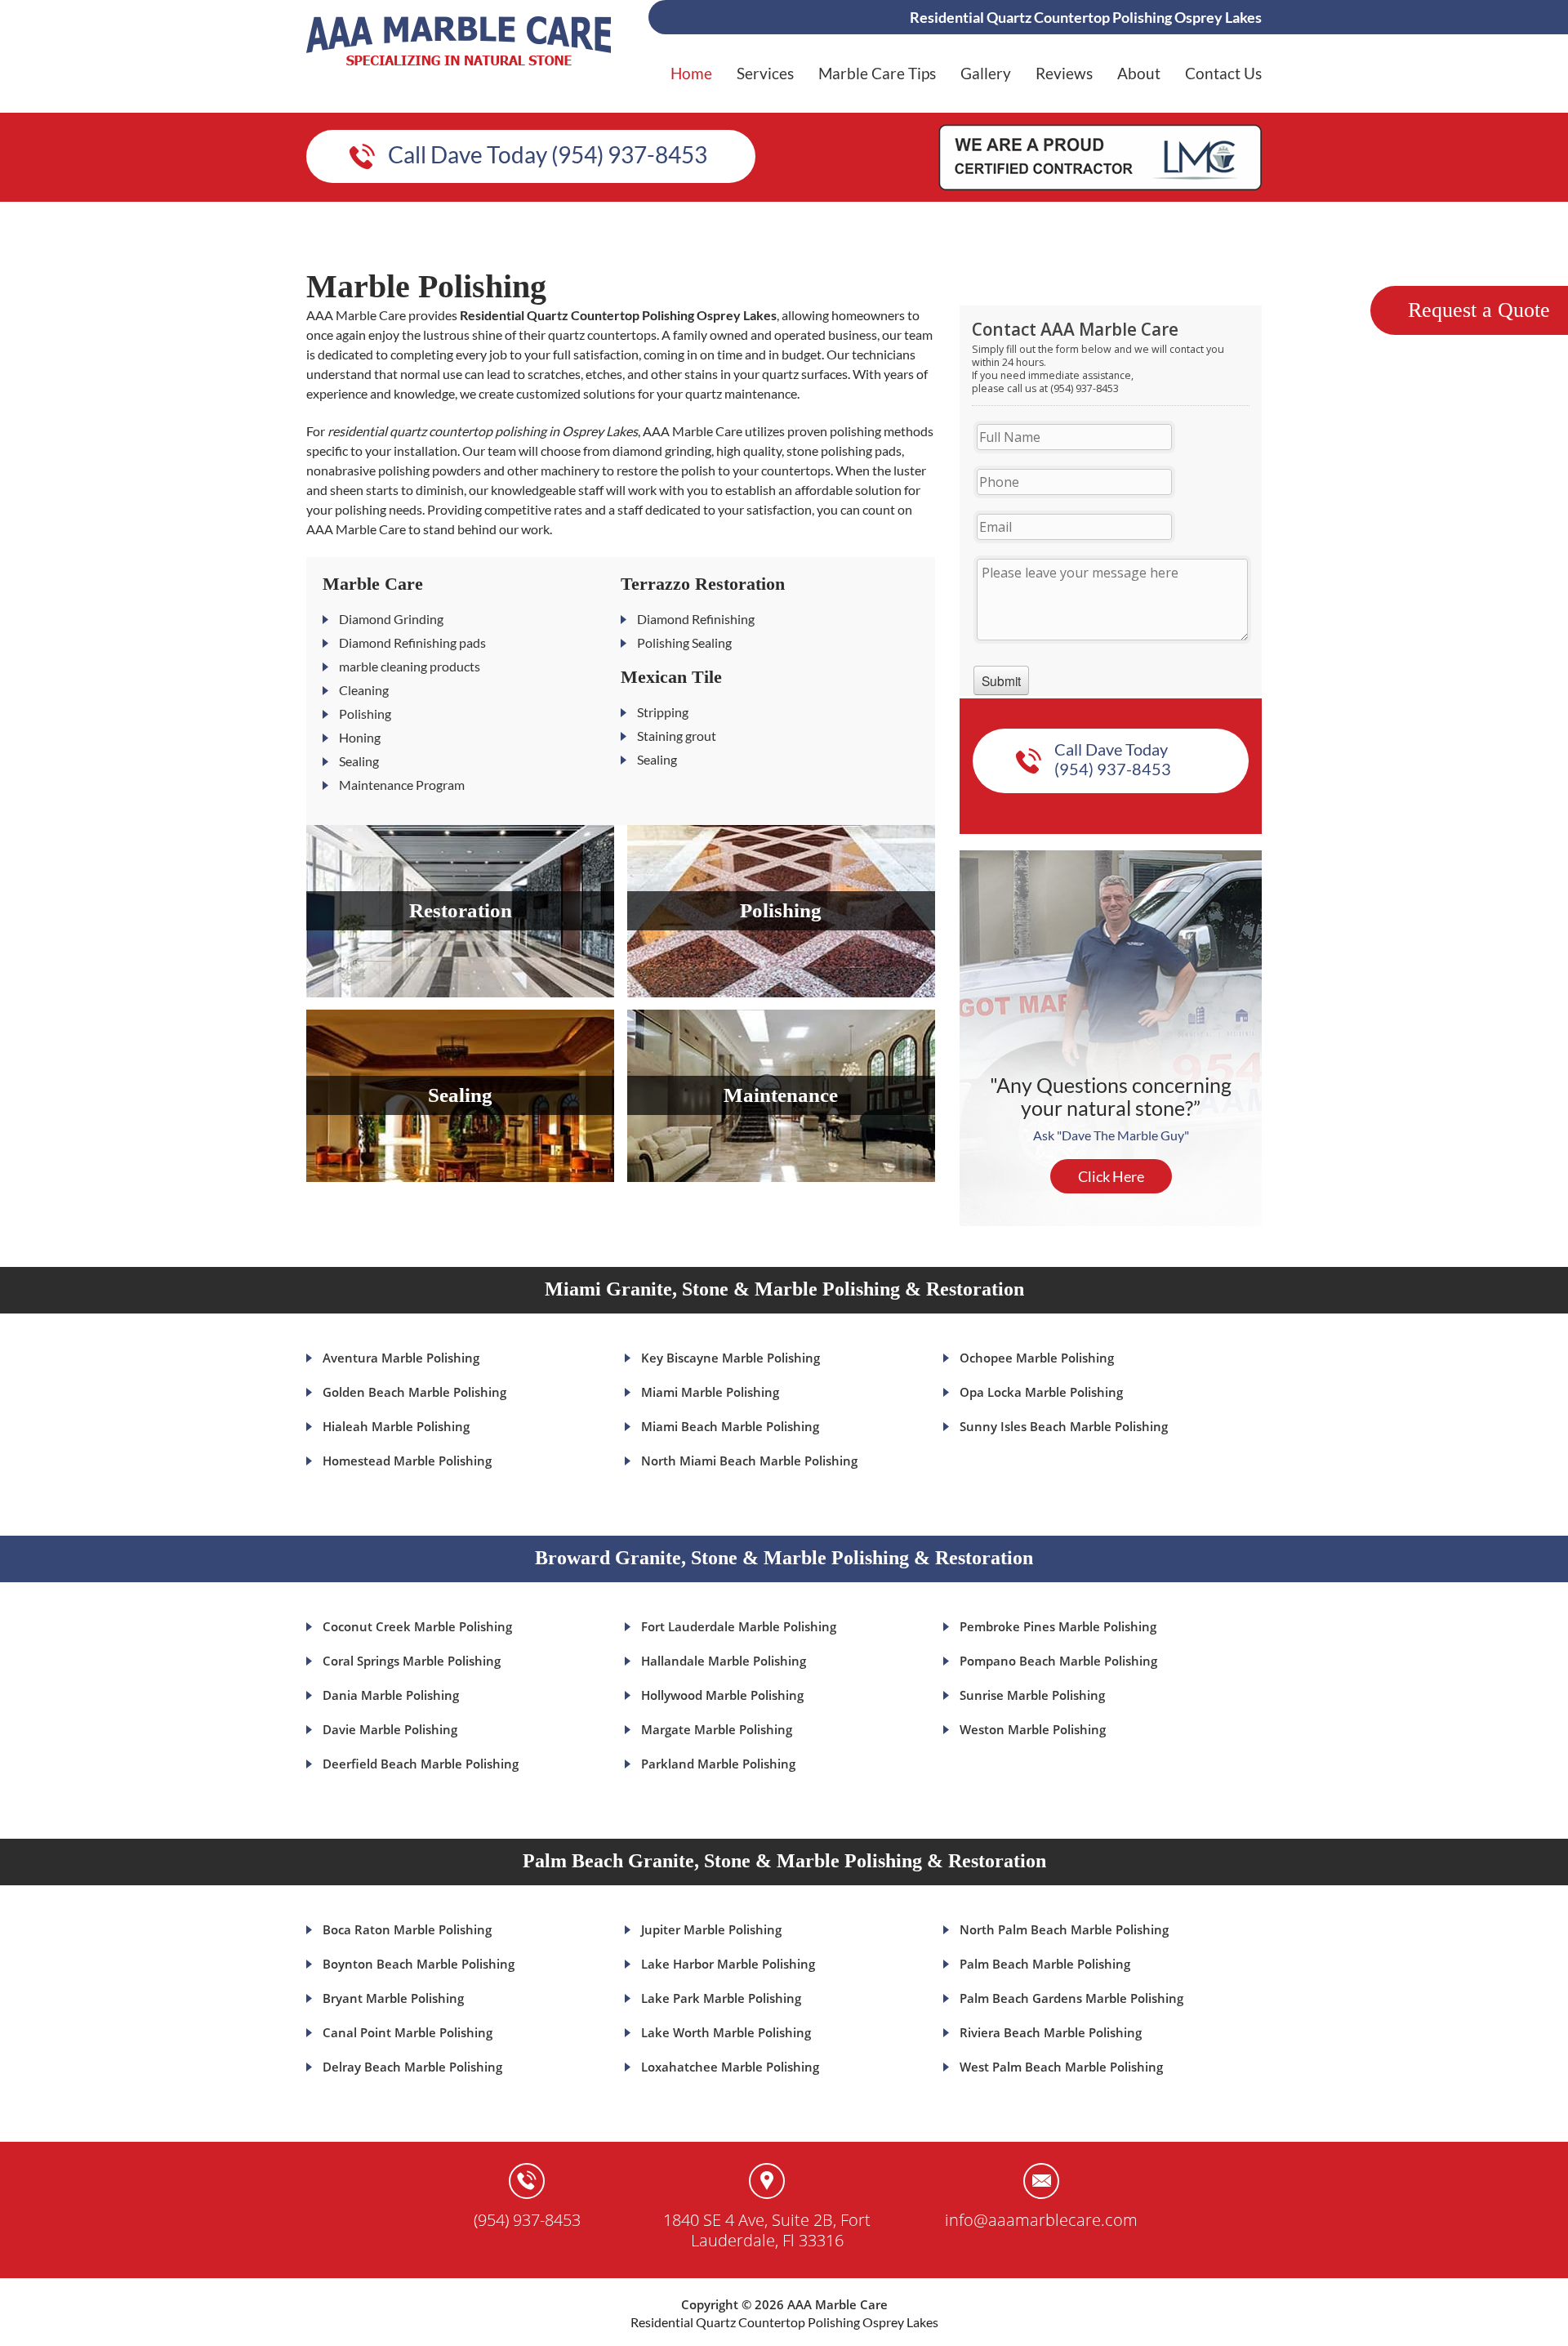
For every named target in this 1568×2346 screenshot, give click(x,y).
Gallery (986, 73)
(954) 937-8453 (527, 2220)
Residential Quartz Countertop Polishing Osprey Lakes (784, 2322)
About (1139, 73)
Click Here (1111, 1176)
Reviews (1064, 73)
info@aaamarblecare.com (1041, 2220)
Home (691, 73)
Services (765, 73)
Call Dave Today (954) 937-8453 (548, 154)
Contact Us (1223, 73)
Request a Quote (1479, 310)
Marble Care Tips (877, 73)
